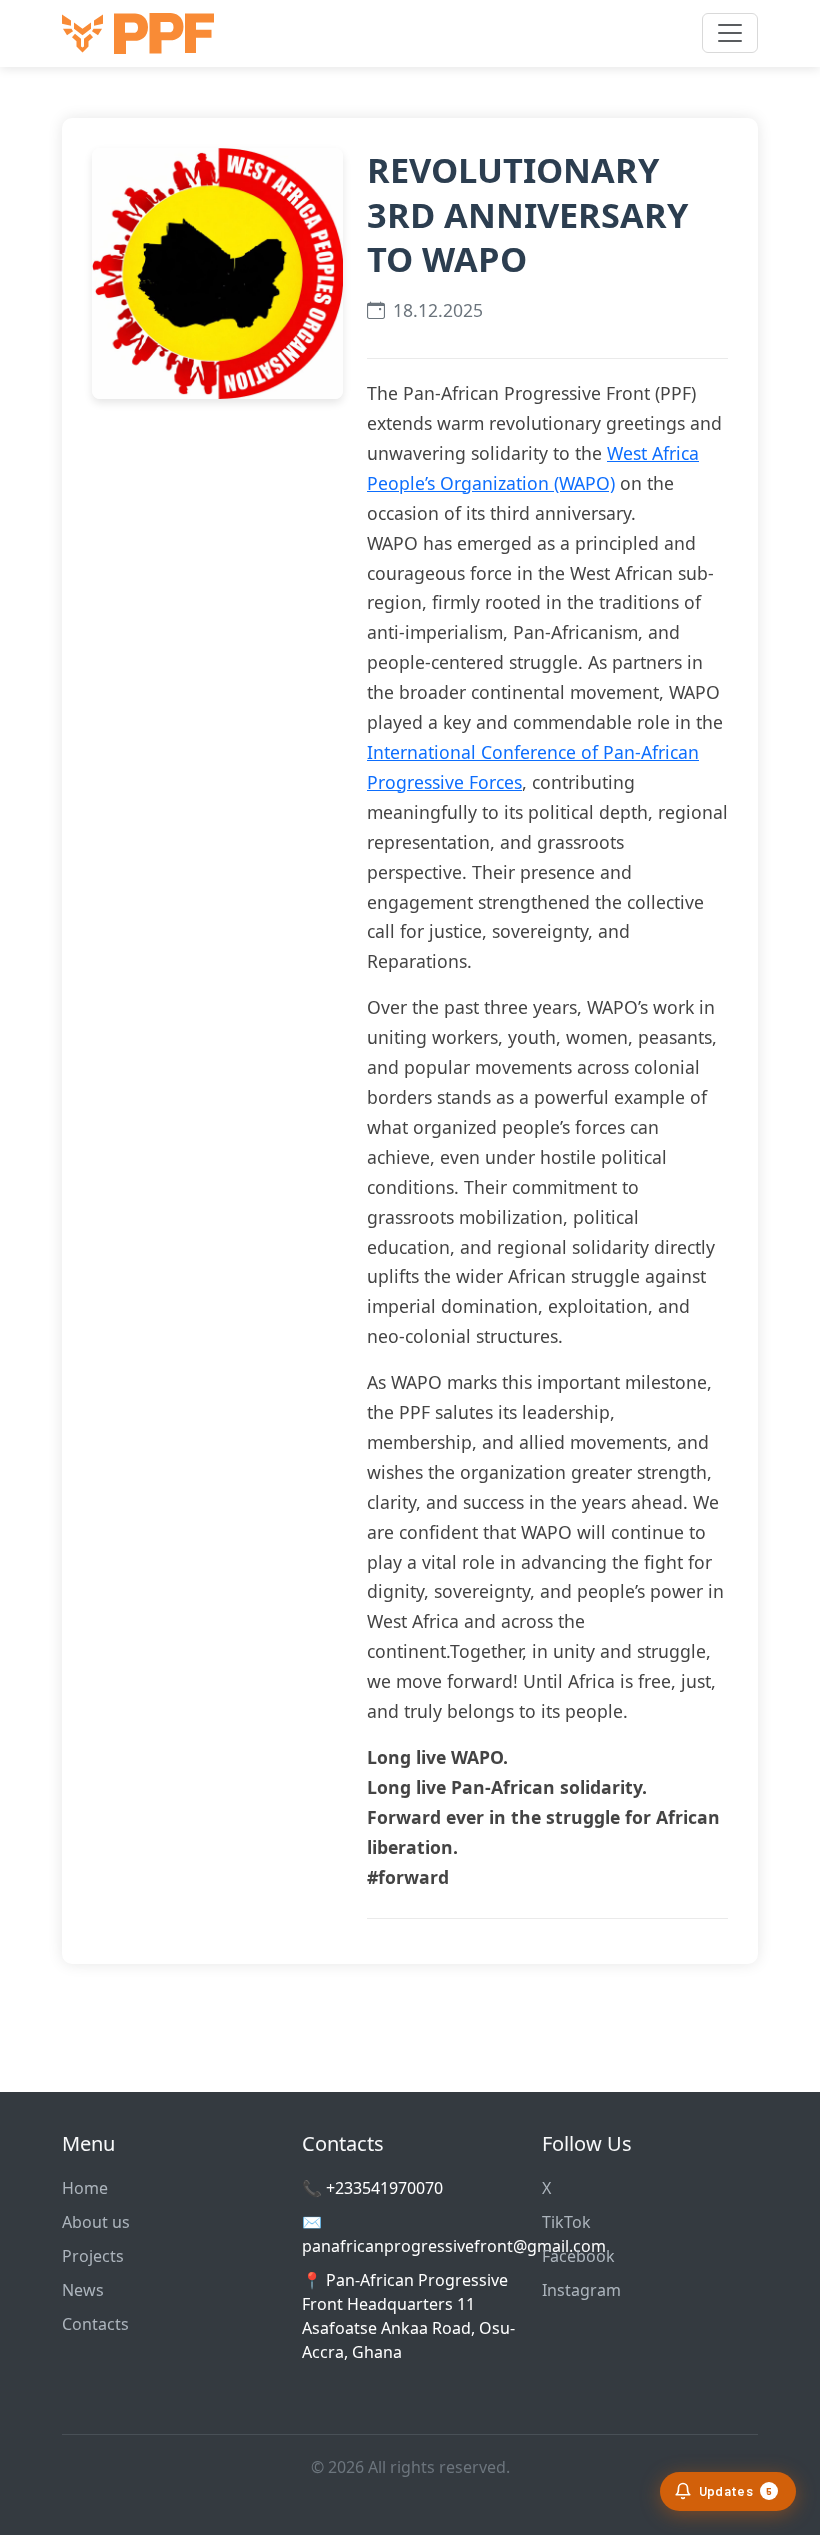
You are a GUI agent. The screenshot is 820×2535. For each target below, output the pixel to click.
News (83, 2290)
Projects (93, 2256)
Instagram (581, 2290)
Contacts (95, 2324)
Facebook (578, 2256)
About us (96, 2222)
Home (85, 2188)
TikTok (566, 2222)
